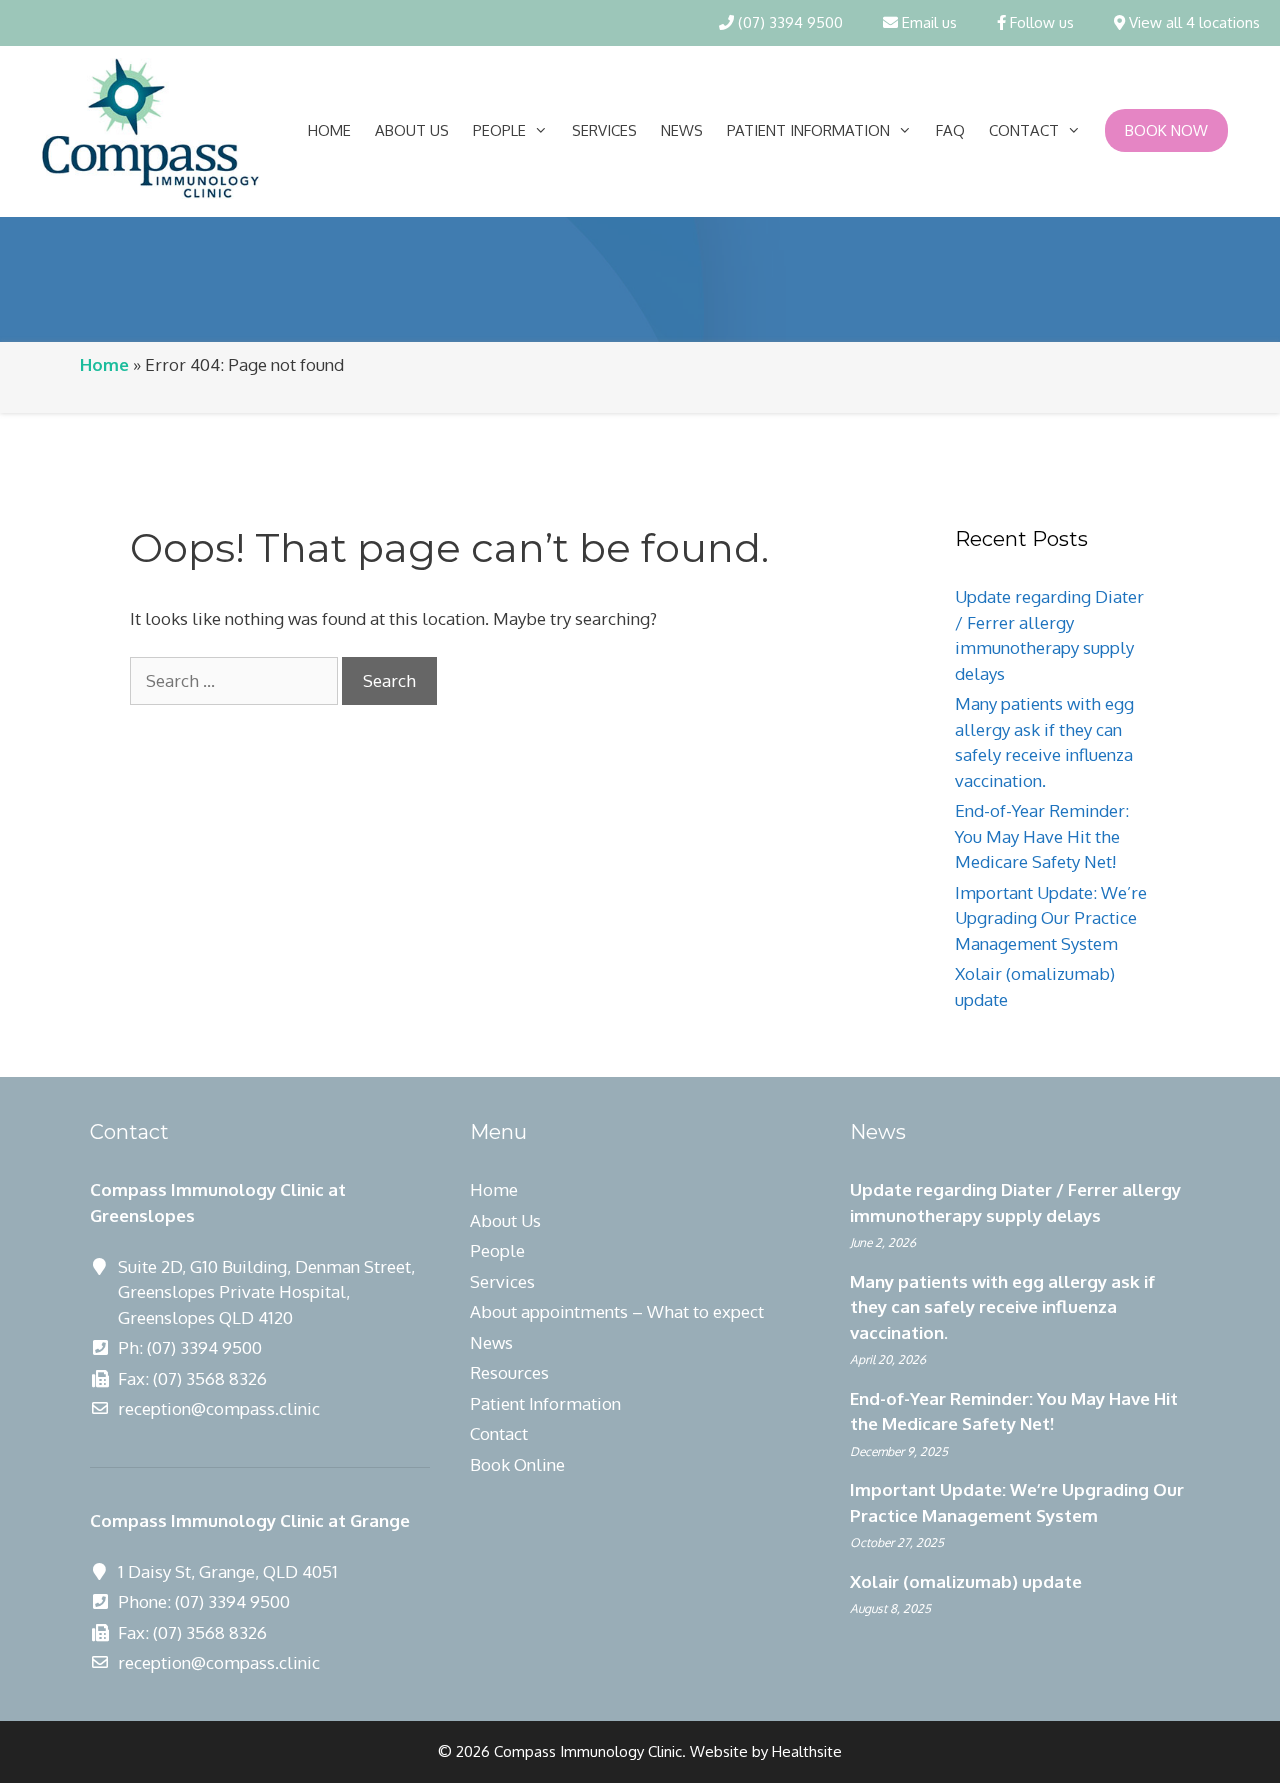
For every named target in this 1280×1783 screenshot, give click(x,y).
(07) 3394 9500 (788, 22)
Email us (927, 22)
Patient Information (808, 130)
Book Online (517, 1464)
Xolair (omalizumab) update (966, 1581)
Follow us (1040, 22)
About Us (412, 130)
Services (604, 130)
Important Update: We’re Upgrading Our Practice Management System (1051, 918)
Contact (1024, 130)
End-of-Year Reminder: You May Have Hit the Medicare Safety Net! (1042, 836)
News (682, 130)
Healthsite (807, 1751)
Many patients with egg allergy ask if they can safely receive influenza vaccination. (1002, 1307)
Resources (509, 1372)
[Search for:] (236, 680)
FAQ (950, 130)
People (499, 130)
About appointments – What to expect (617, 1311)
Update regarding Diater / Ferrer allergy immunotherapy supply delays (1015, 1202)
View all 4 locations (1192, 22)
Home (329, 130)
